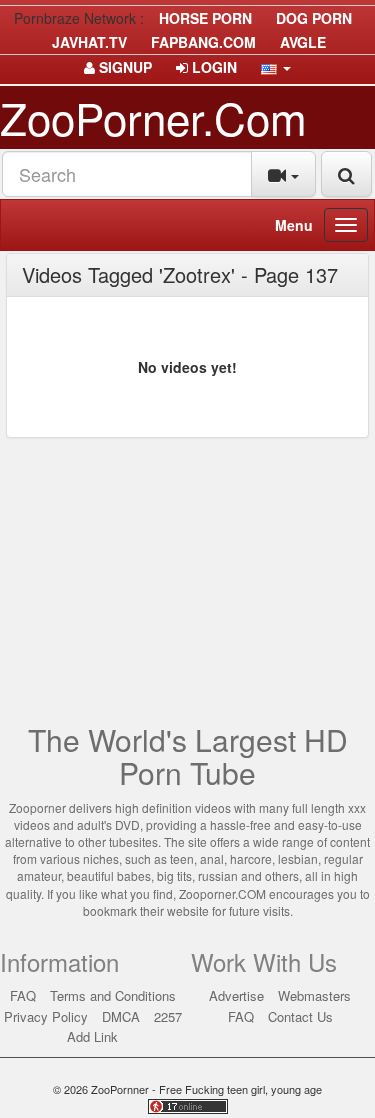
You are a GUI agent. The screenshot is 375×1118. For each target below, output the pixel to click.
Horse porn (205, 18)
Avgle (303, 42)
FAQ (23, 995)
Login (212, 67)
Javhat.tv (89, 42)
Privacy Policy (46, 1016)
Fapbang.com (203, 42)
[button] (276, 67)
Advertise (236, 995)
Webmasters (314, 995)
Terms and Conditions (113, 995)
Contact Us (300, 1016)
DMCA (121, 1016)
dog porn (314, 18)
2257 (168, 1016)
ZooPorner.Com (153, 116)
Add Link (92, 1036)
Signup (123, 67)
